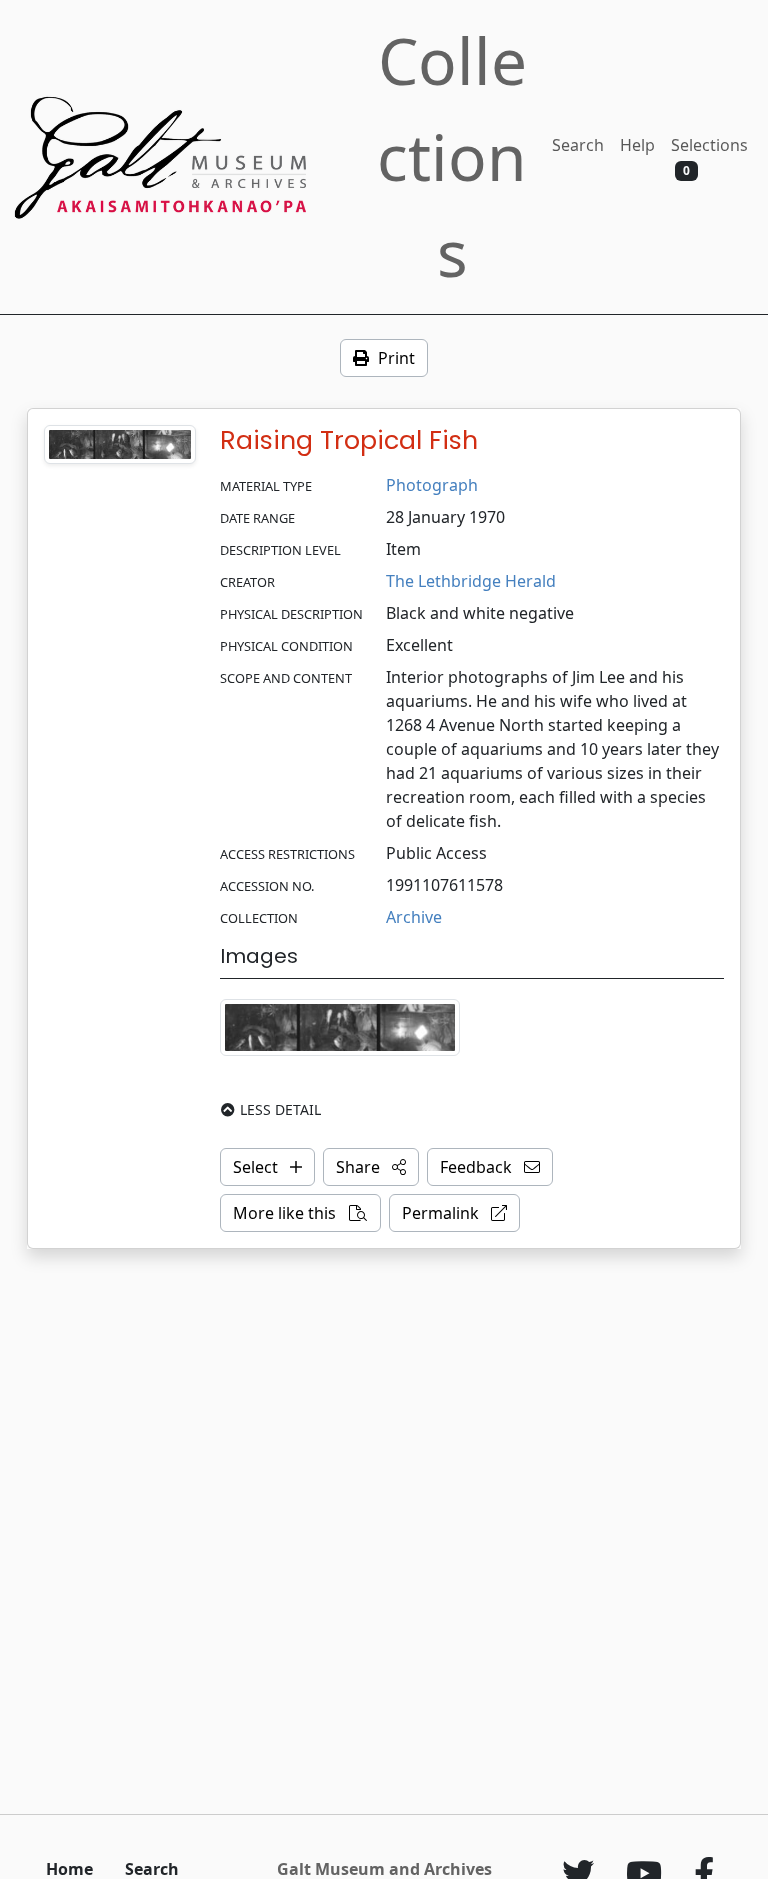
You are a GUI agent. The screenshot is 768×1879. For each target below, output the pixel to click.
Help (637, 145)
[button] (371, 1167)
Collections (452, 156)
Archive (414, 917)
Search (578, 145)
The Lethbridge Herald (471, 581)
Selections (709, 156)
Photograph (432, 485)
